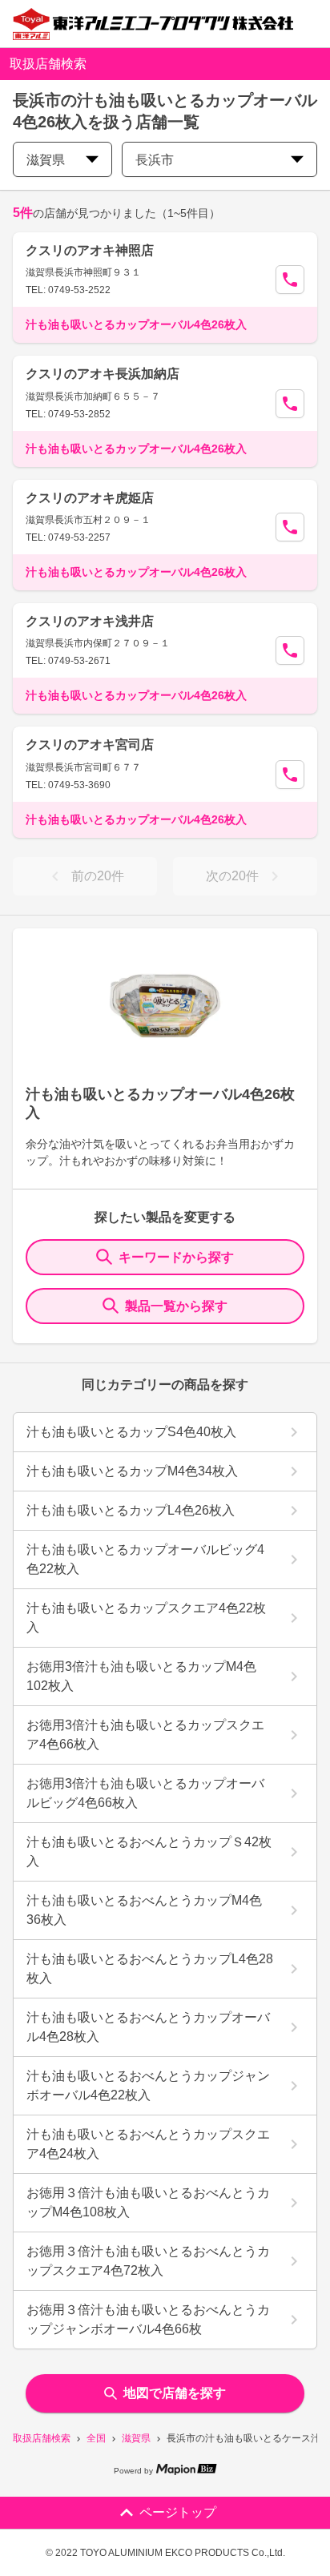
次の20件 (232, 876)
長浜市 (155, 160)
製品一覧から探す (176, 1306)
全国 (96, 2438)
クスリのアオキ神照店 (90, 250)
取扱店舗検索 (42, 2438)
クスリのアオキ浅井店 (90, 621)
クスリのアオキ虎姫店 (90, 498)
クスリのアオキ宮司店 (90, 745)
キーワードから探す (176, 1257)
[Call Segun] (290, 280)
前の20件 (98, 876)
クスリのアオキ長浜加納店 (103, 374)
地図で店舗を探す (175, 2393)
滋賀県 (136, 2438)
